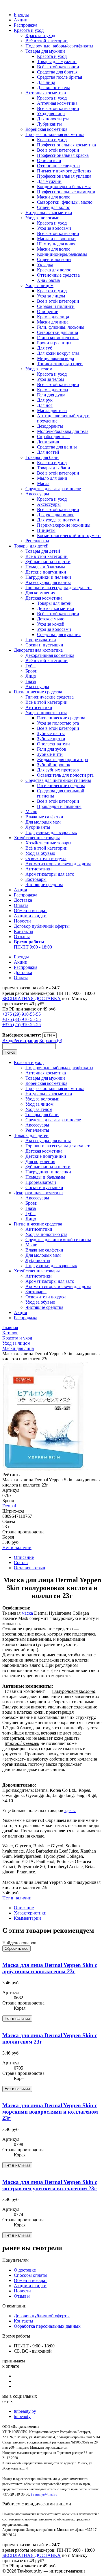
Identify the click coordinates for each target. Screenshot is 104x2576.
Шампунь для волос (57, 244)
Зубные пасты (51, 733)
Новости (22, 921)
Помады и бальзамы (45, 567)
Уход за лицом (39, 285)
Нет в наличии (17, 1547)
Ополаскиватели (53, 744)
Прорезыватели (41, 640)
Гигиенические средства (38, 692)
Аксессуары (37, 494)
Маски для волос (54, 197)
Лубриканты (49, 124)
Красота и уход (29, 30)
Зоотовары (36, 879)
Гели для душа (51, 395)
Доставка (23, 900)
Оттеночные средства (58, 166)
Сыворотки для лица (57, 332)
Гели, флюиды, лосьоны (61, 327)
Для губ (45, 348)
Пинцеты (46, 530)
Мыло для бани (52, 478)
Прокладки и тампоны (59, 806)
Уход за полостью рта (46, 713)
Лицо (31, 676)
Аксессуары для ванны (48, 582)
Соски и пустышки (44, 645)
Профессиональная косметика (55, 134)
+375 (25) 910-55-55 (22, 1025)
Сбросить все (16, 1948)
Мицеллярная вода (55, 358)
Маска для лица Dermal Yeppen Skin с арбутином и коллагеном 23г (50, 1968)
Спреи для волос (53, 207)
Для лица (46, 82)
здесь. (70, 1810)
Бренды (21, 15)
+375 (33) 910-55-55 (22, 1019)
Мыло (31, 812)
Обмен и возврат (30, 911)
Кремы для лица (53, 317)
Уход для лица (51, 114)
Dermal (9, 1506)
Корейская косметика (46, 129)
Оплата (21, 905)
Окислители (49, 160)
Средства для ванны (57, 447)
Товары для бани (42, 457)
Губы (30, 666)
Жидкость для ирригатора (62, 759)
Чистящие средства (44, 884)
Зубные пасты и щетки (48, 562)
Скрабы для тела (53, 437)
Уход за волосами (42, 218)
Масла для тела (52, 410)
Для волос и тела (54, 88)
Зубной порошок (54, 765)
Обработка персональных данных (47, 2326)
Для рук (45, 400)
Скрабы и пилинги (56, 306)
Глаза (31, 681)
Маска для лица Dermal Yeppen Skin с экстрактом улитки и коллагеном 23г (50, 2185)
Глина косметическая (58, 338)
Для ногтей (48, 452)
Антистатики (39, 869)
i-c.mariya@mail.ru (44, 2494)
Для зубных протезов (58, 770)
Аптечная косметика (46, 93)
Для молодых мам (43, 822)
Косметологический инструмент (69, 535)
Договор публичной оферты (42, 926)
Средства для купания (59, 634)
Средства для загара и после (53, 489)
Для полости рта (53, 119)
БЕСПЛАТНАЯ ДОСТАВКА (31, 998)
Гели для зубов (52, 749)
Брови (31, 671)
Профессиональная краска (63, 155)
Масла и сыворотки (56, 239)
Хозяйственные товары (37, 838)
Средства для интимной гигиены (58, 780)
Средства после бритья (60, 77)
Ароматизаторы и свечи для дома (58, 864)
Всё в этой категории (47, 41)
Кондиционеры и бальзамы (64, 187)
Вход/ (8, 1040)
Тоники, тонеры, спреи (60, 364)
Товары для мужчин (45, 51)
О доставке (25, 2270)
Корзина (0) (51, 1040)
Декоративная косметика (38, 650)
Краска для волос (54, 270)
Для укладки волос (56, 515)
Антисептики (39, 707)
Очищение (48, 312)
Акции (21, 20)
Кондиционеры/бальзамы (62, 254)
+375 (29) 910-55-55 (22, 1014)
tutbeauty (22, 2416)
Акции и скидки (30, 916)
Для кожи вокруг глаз (58, 353)
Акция (20, 890)
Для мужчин (49, 181)
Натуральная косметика (49, 213)
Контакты (24, 931)
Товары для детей (31, 546)
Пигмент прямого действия (64, 171)
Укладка (45, 265)
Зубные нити (50, 754)
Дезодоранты (50, 426)
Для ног (45, 405)
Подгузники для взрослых (51, 832)
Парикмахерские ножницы (64, 525)
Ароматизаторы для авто (50, 874)
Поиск (10, 1052)
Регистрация (26, 1040)
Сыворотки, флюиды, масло (65, 202)
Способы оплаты (31, 2275)
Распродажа (26, 25)
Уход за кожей (51, 624)
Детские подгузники (46, 572)
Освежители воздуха (46, 858)
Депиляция (48, 442)
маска (27, 1613)
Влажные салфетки (44, 817)
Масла (43, 483)
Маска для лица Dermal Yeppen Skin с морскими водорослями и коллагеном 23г (50, 2112)
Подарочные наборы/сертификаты (59, 46)
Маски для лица (53, 322)
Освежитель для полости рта (65, 775)
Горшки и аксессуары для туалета (58, 588)
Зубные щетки (51, 739)
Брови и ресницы (54, 343)
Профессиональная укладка (64, 176)
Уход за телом (39, 369)
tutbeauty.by (25, 2411)
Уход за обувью (40, 853)
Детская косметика (44, 598)
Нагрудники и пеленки (48, 577)
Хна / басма (48, 280)
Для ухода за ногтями (58, 520)
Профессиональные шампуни (66, 192)
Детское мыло (51, 619)
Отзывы (22, 937)
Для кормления (40, 593)
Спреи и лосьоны (54, 259)
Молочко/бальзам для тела (63, 431)
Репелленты (37, 541)
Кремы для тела (52, 390)
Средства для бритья (57, 72)
